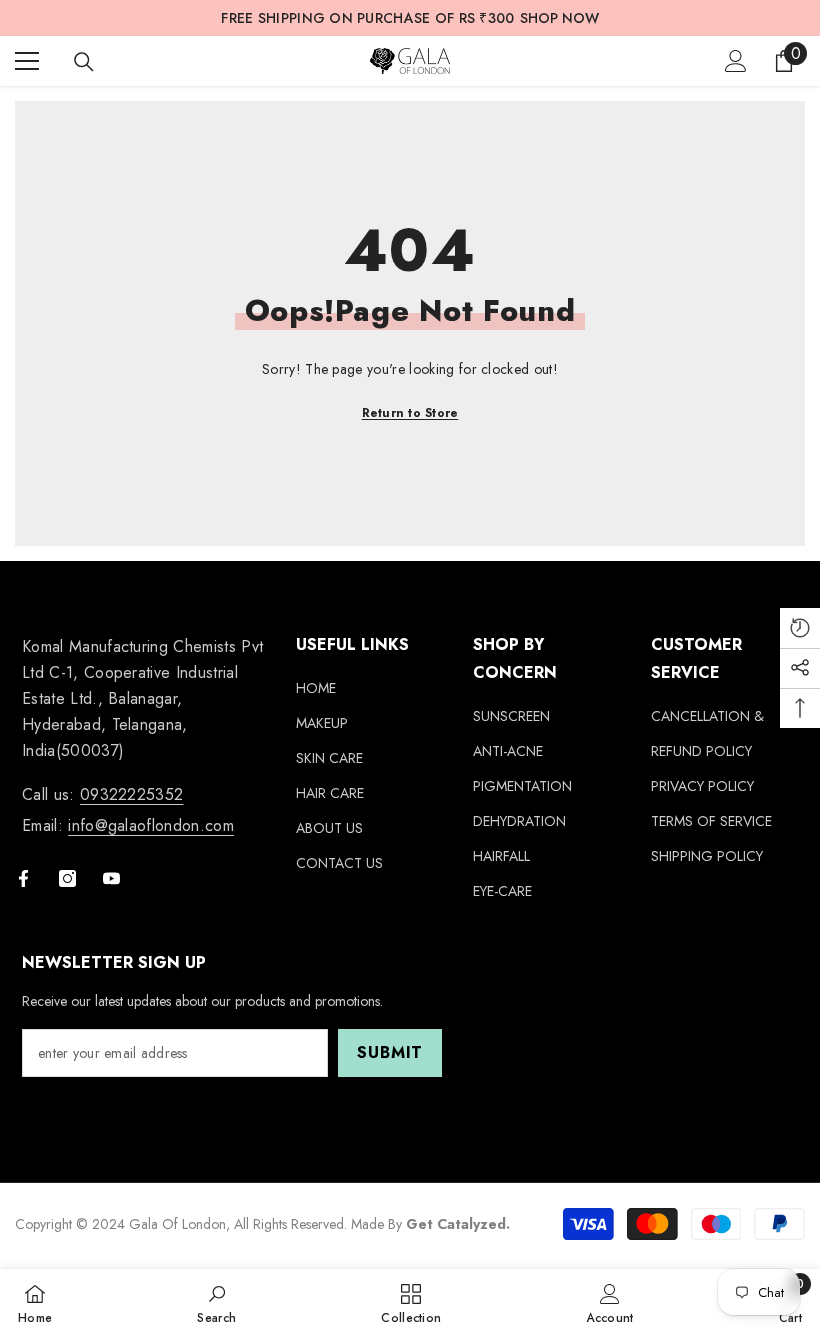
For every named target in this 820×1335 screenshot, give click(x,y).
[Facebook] (23, 878)
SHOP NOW (559, 18)
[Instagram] (67, 878)
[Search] (84, 62)
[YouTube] (111, 878)
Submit (390, 1052)
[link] (216, 1302)
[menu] (27, 61)
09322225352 (132, 794)
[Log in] (736, 61)
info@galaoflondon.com (151, 825)
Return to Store (410, 413)
